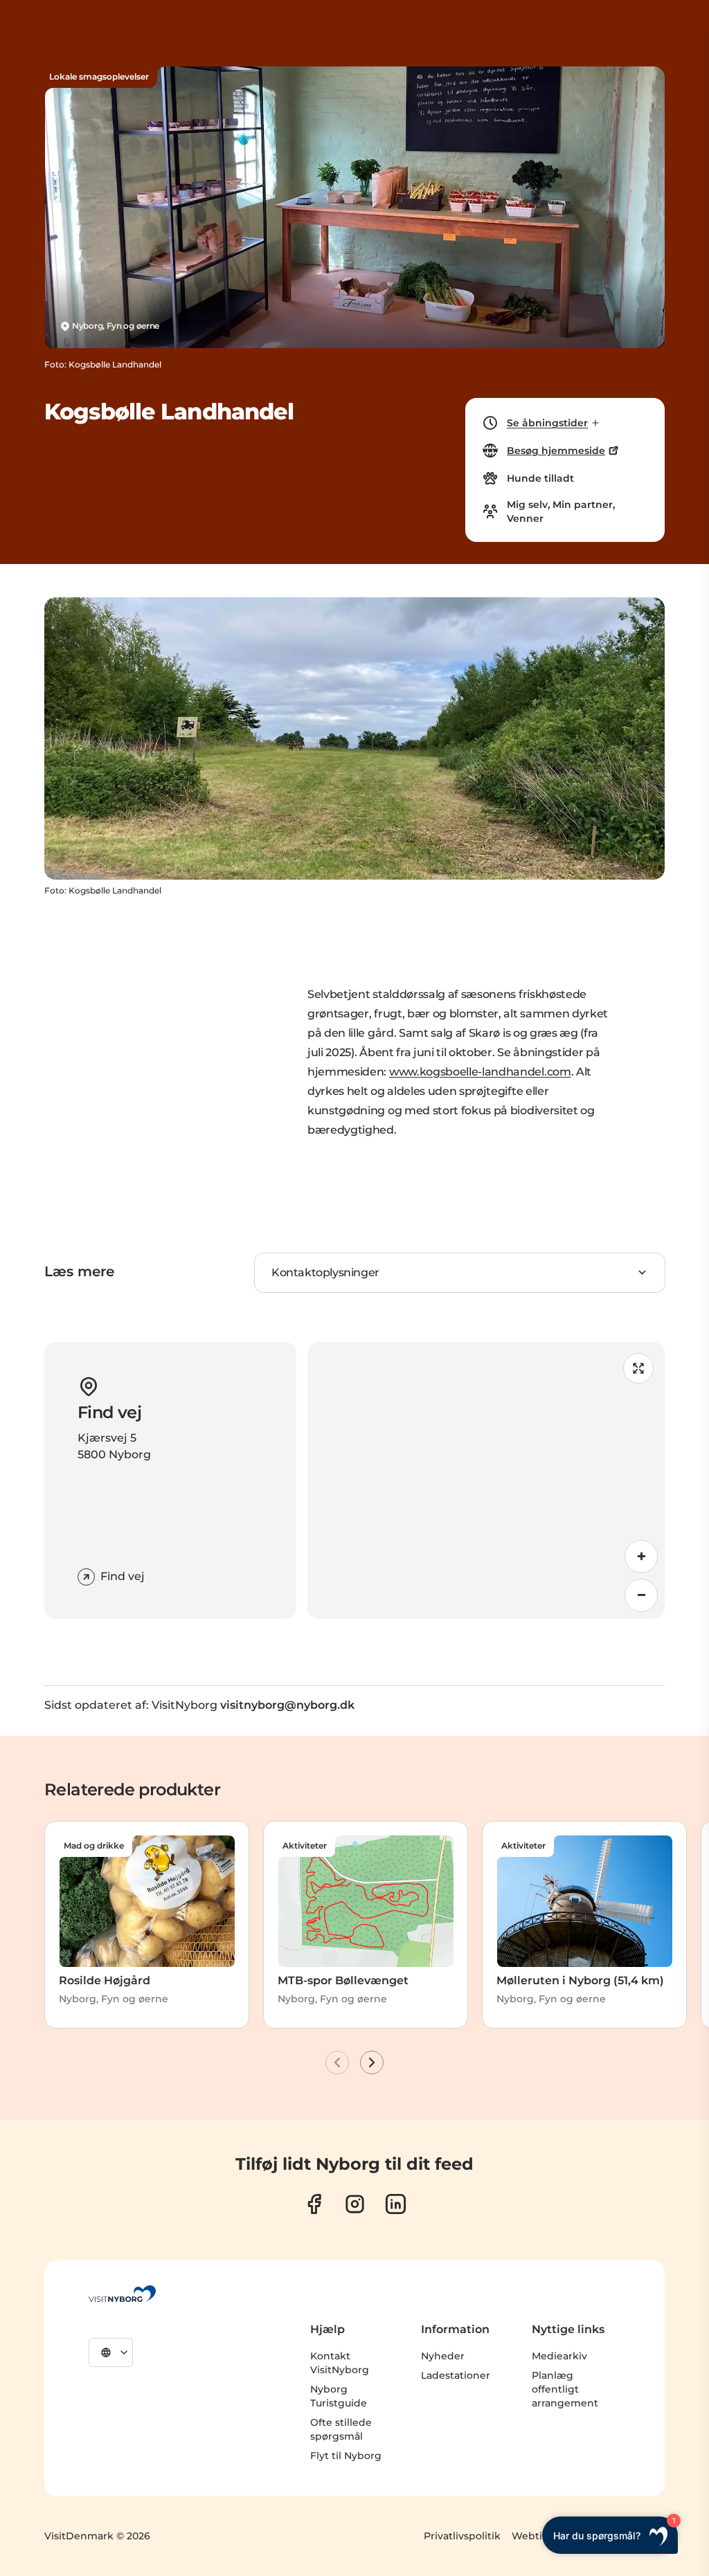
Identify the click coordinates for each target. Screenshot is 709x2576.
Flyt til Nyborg (346, 2456)
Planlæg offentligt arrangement (565, 2389)
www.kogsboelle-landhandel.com (480, 1072)
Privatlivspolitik (462, 2536)
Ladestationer (456, 2375)
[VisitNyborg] (122, 2294)
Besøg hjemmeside (556, 451)
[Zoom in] (641, 1557)
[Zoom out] (641, 1595)
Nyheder (443, 2356)
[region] (486, 1480)
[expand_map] (638, 1368)
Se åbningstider (547, 423)
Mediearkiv (559, 2356)
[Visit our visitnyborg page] (314, 2204)
